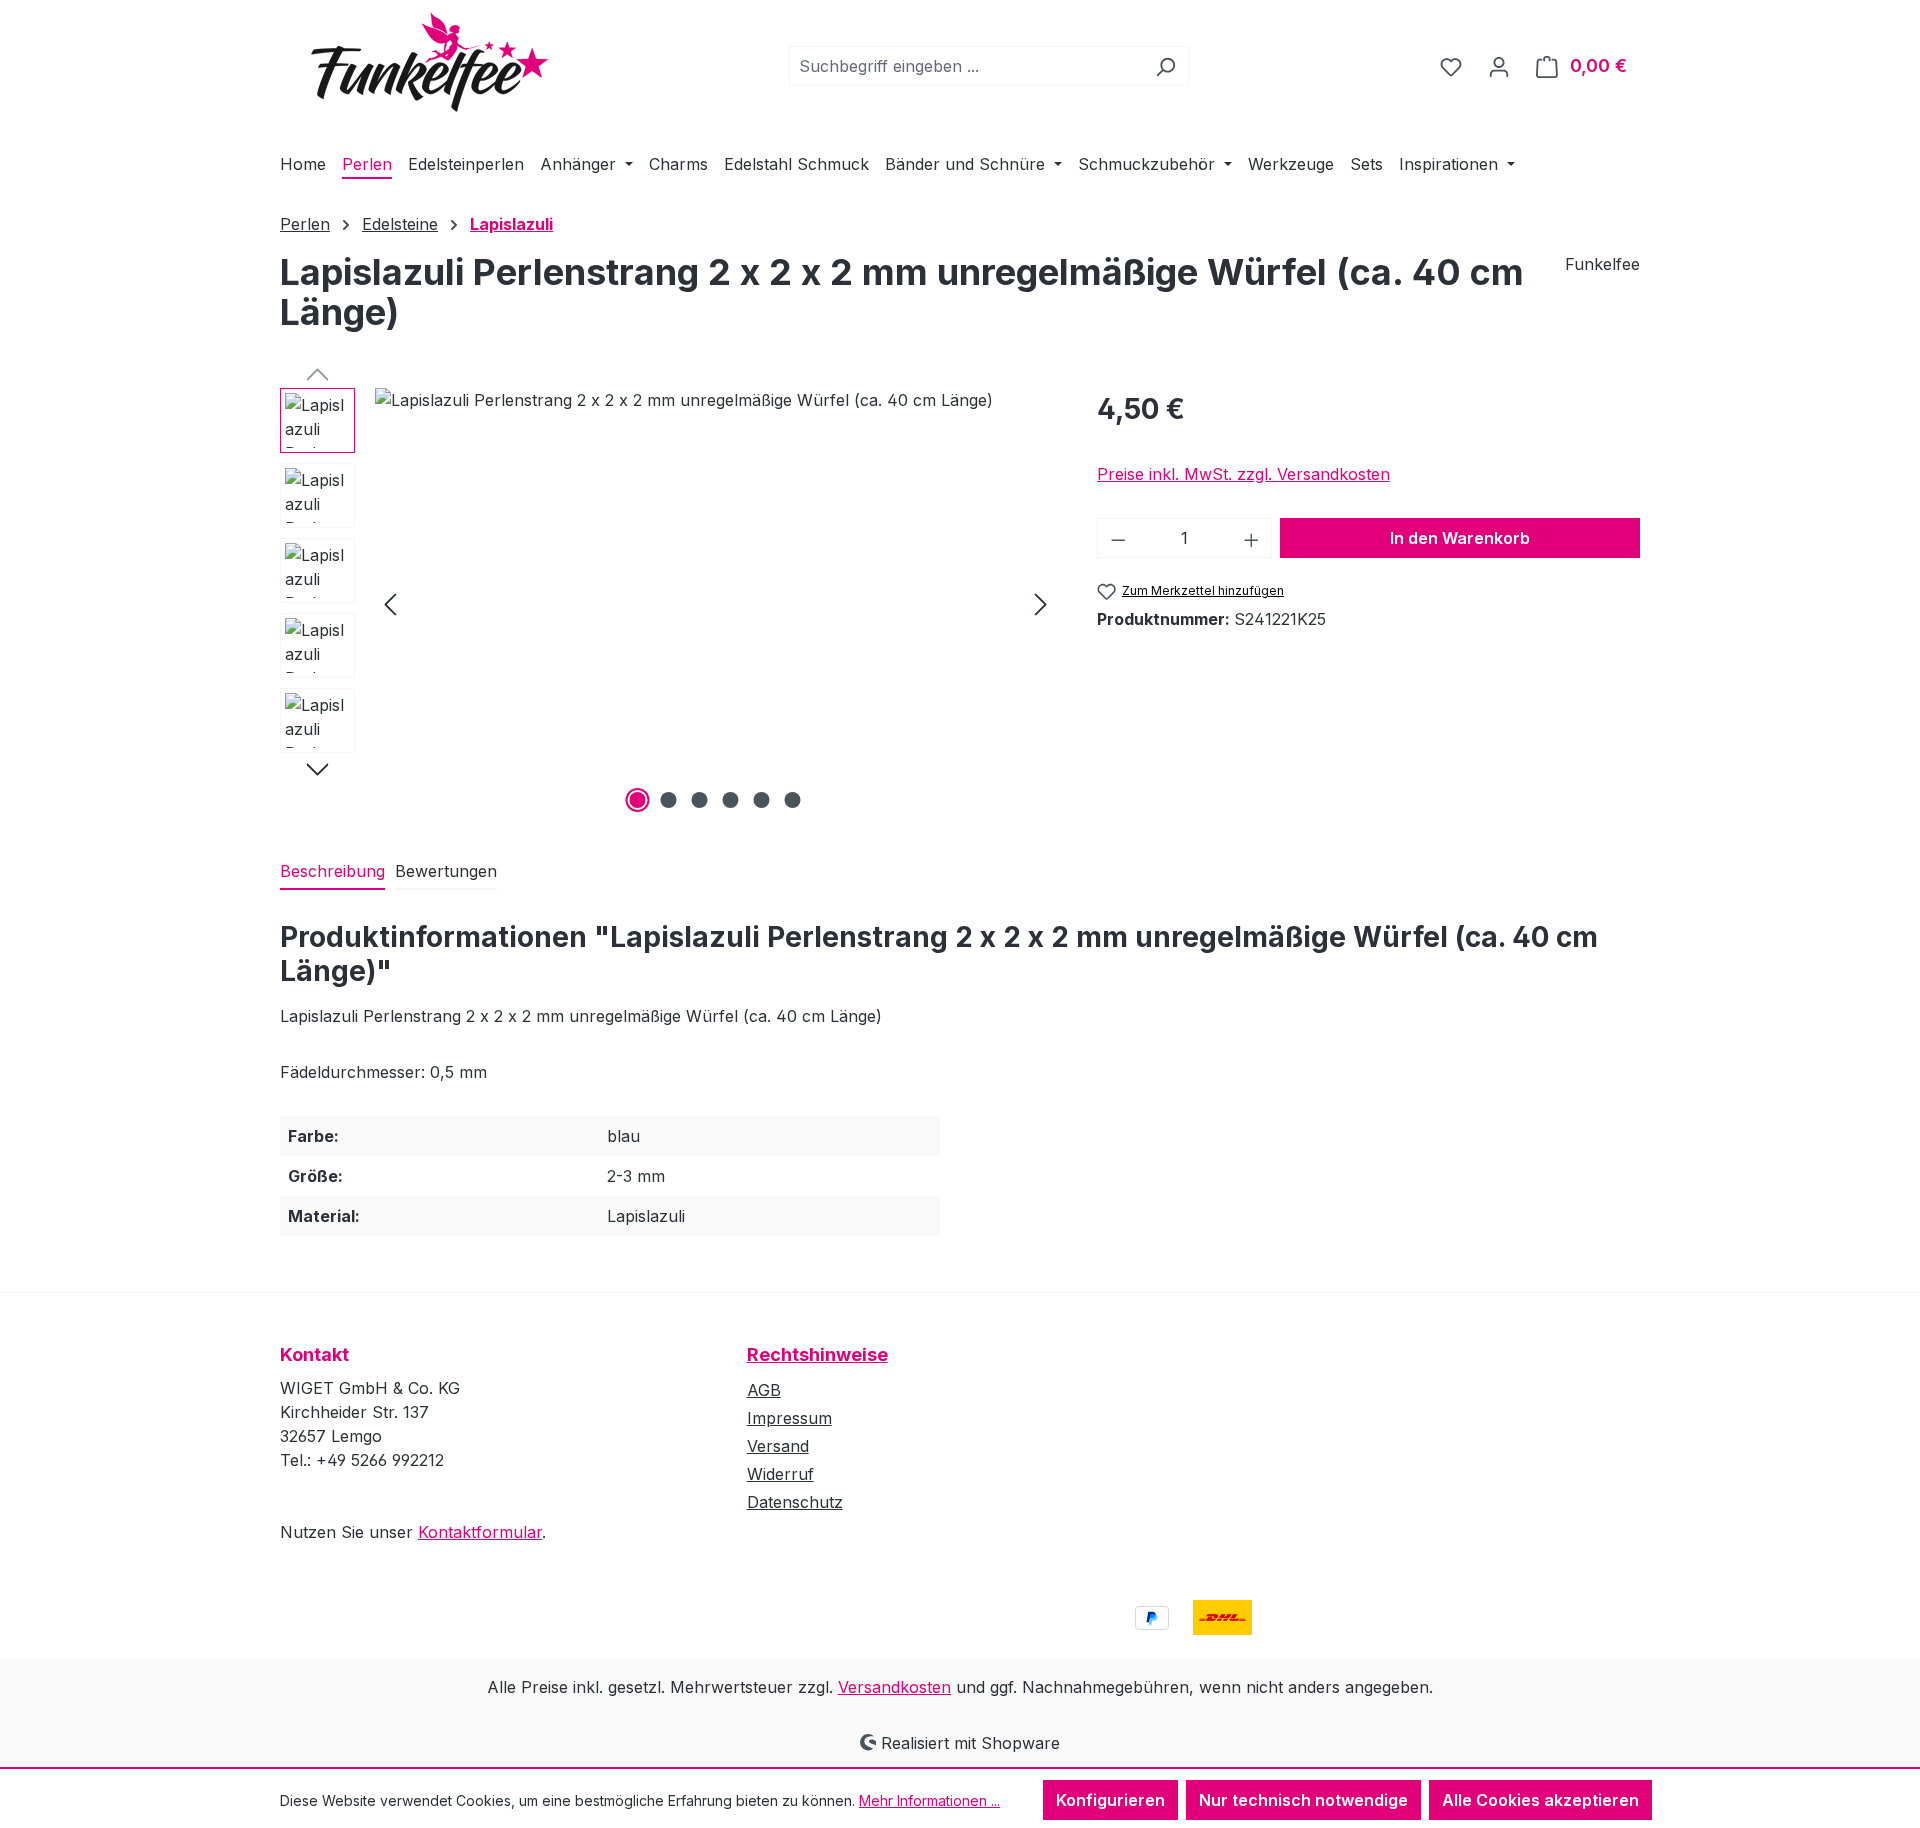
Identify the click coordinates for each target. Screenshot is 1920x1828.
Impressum (789, 1418)
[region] (668, 603)
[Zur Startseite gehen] (415, 62)
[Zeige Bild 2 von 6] (669, 800)
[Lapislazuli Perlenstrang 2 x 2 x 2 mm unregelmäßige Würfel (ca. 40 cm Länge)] (715, 603)
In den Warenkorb (1460, 538)
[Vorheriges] (390, 603)
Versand (778, 1446)
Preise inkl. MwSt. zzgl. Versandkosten (1243, 474)
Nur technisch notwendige (1303, 1800)
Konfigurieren (1110, 1800)
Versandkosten (894, 1687)
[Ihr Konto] (1499, 66)
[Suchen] (1165, 66)
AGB (764, 1390)
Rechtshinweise (817, 1354)
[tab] (332, 872)
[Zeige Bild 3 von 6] (700, 800)
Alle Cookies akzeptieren (1540, 1800)
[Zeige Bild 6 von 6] (793, 800)
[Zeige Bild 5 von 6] (762, 800)
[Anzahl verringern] (1118, 538)
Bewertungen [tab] (446, 871)
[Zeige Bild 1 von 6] (638, 800)
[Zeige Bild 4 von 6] (731, 800)
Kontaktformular (480, 1532)
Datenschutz (795, 1502)
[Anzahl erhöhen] (1252, 538)
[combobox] (966, 66)
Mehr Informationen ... (929, 1800)
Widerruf (780, 1474)
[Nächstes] (1041, 603)
